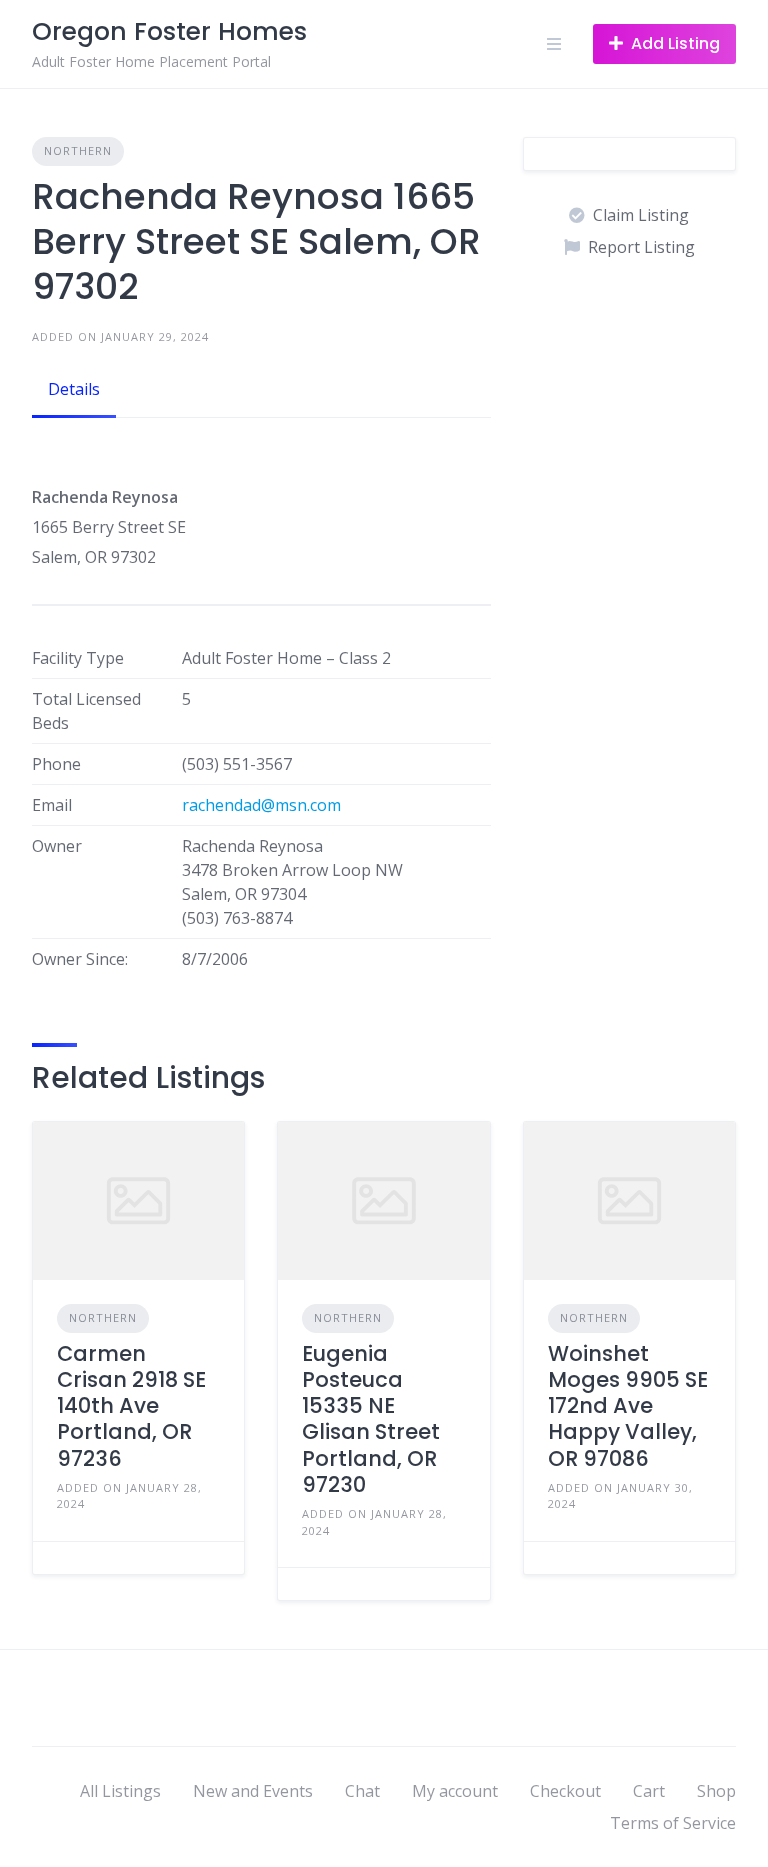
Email (52, 805)
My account (455, 1791)
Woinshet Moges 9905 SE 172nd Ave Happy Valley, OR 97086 (628, 1406)
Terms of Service (673, 1823)
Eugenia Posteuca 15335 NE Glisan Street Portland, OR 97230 (371, 1419)
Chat (362, 1791)
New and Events (253, 1791)
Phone (56, 764)
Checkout (565, 1791)
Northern (78, 150)
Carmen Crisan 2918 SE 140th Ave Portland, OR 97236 (131, 1406)
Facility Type (78, 658)
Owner (57, 846)
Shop (716, 1791)
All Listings (120, 1791)
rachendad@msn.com (261, 805)
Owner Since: (80, 959)
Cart (649, 1791)
